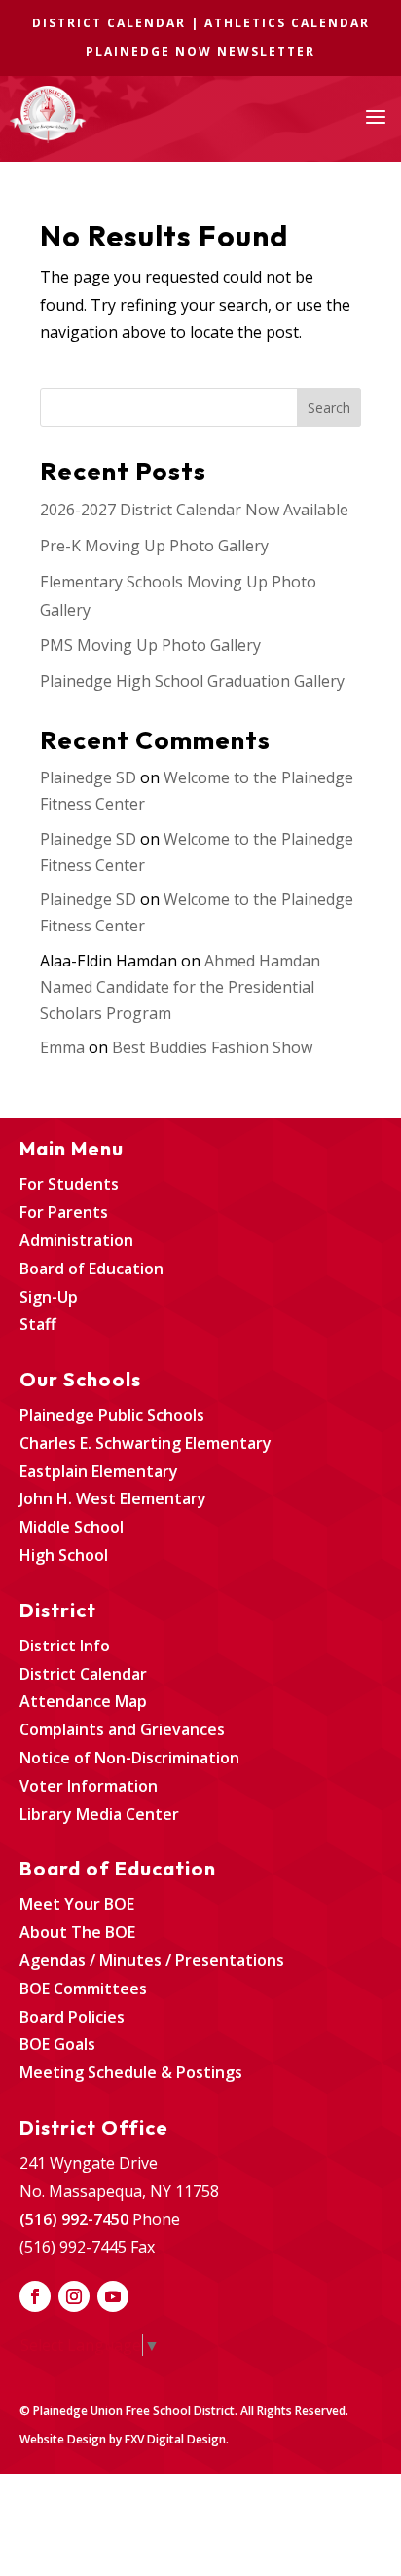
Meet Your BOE (77, 1904)
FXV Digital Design (175, 2439)
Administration (76, 1240)
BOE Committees (83, 1989)
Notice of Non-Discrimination (129, 1758)
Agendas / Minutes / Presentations (152, 1960)
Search (329, 408)
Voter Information (89, 1786)
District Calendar (83, 1674)
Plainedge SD (88, 777)
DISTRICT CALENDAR (109, 23)
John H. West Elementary (113, 1498)
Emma (62, 1047)
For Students (69, 1184)
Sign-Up (49, 1297)
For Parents (64, 1212)
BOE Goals (57, 2044)
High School (64, 1555)
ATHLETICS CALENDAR (287, 23)
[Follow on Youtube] (113, 2296)
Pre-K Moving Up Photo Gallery (154, 546)
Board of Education (91, 1269)
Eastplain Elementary (99, 1471)
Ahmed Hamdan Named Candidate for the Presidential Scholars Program (180, 987)
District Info (65, 1646)
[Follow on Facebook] (35, 2296)
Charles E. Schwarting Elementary (146, 1443)
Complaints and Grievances (122, 1729)
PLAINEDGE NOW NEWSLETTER (200, 51)
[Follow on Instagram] (74, 2296)
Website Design (63, 2439)
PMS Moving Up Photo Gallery (150, 645)
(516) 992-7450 (74, 2219)
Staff (38, 1324)
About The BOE (77, 1932)
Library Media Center (99, 1814)
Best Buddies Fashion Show (212, 1047)
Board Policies (72, 2017)
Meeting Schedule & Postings (131, 2072)
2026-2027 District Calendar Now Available (194, 510)
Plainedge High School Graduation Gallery (192, 681)
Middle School (72, 1527)
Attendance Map (83, 1701)
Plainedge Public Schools (112, 1415)
